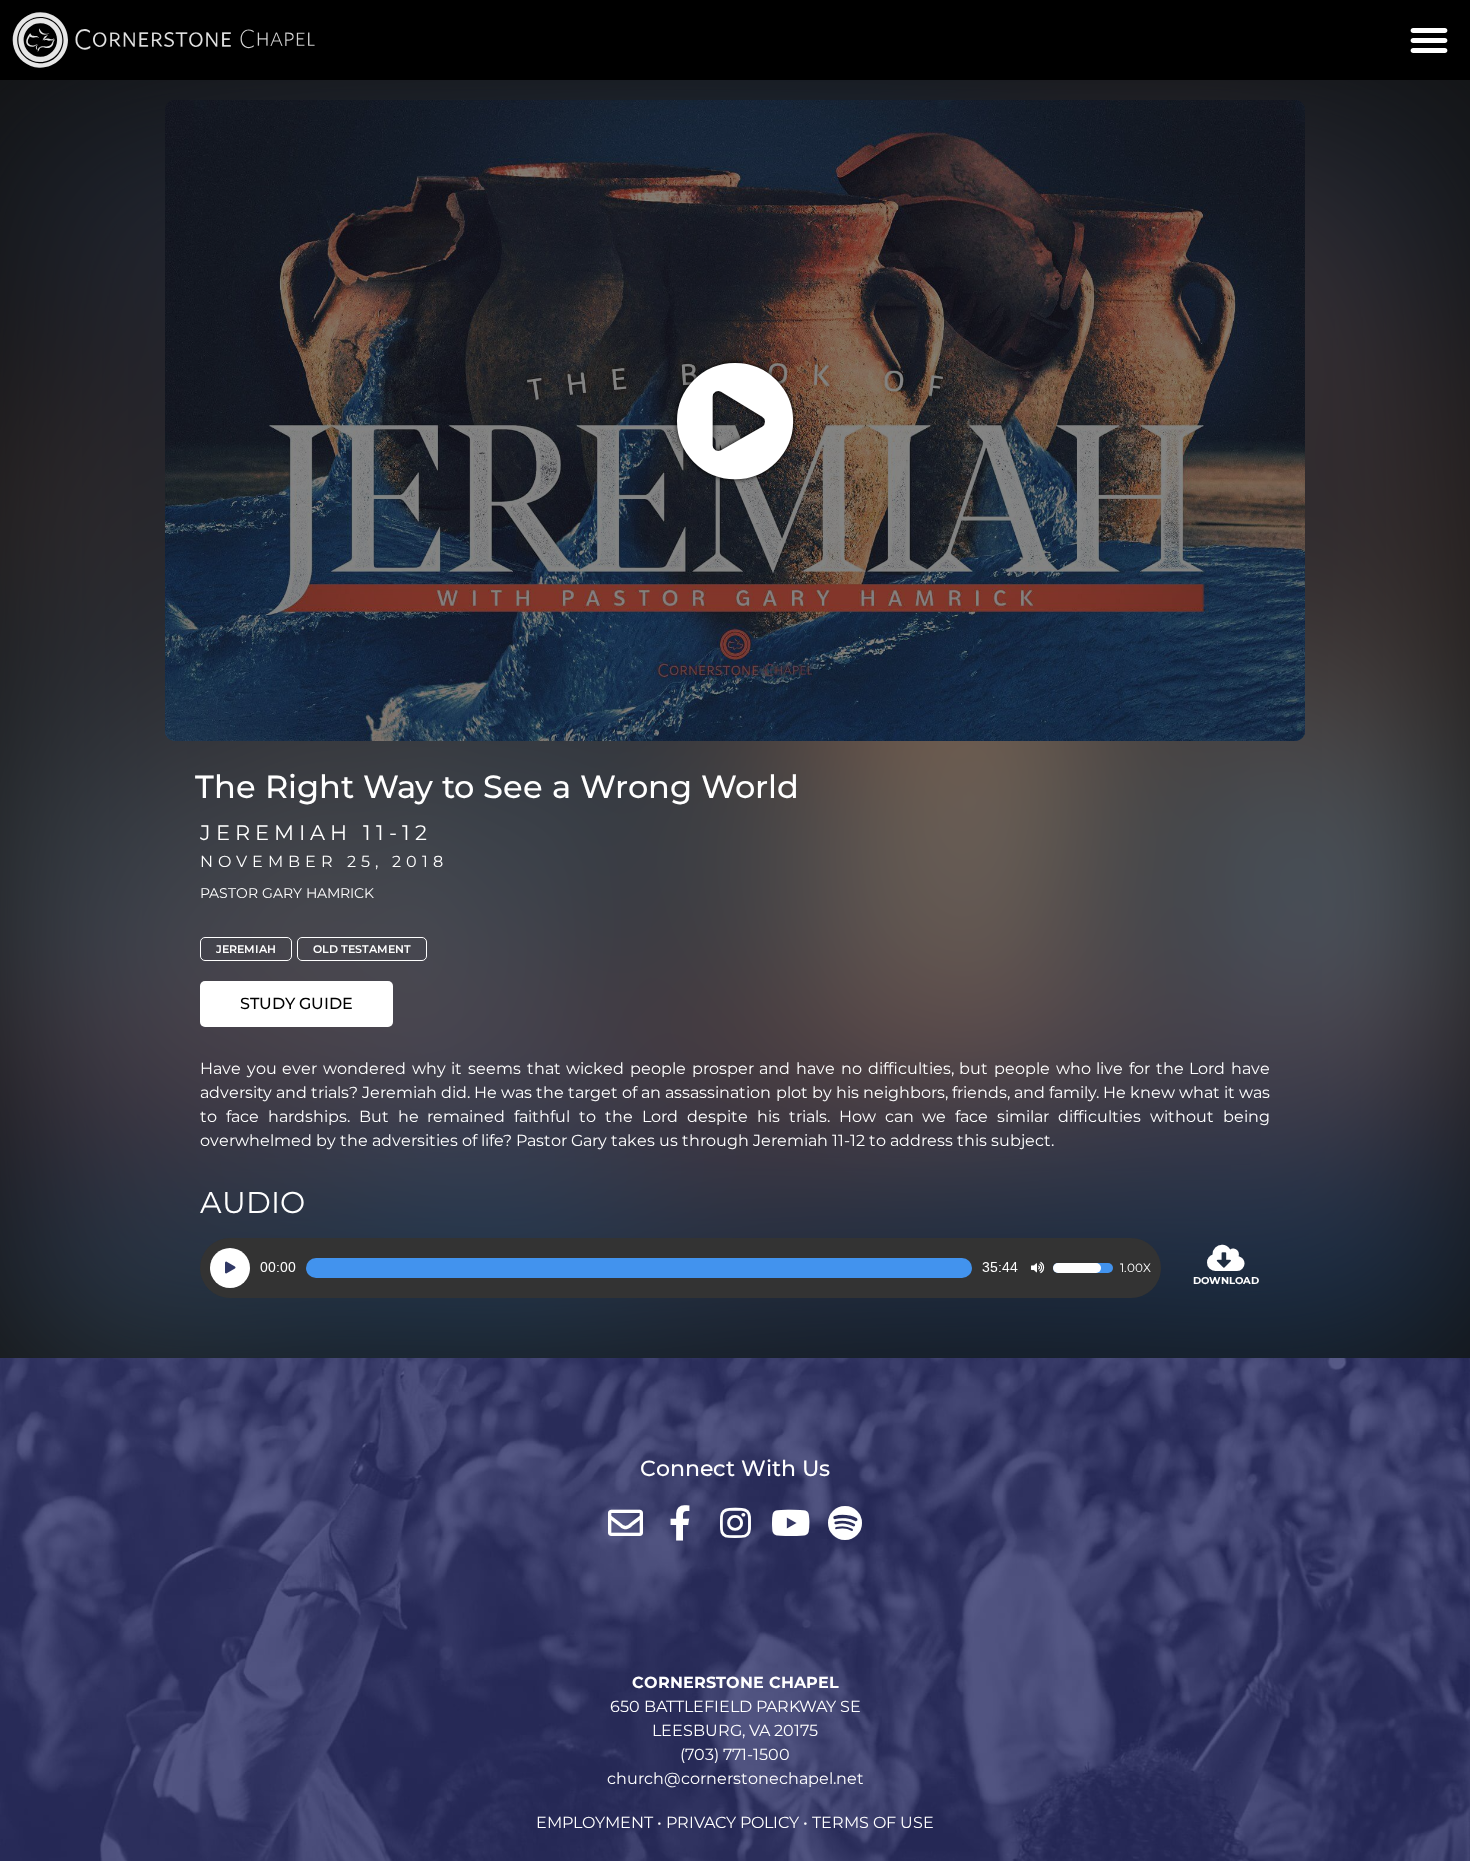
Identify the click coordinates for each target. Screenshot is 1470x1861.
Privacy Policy (732, 1822)
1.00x (1135, 1268)
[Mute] (1037, 1268)
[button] (1429, 40)
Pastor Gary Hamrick (287, 893)
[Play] (230, 1268)
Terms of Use (873, 1822)
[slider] (639, 1268)
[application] (680, 1268)
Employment (594, 1822)
